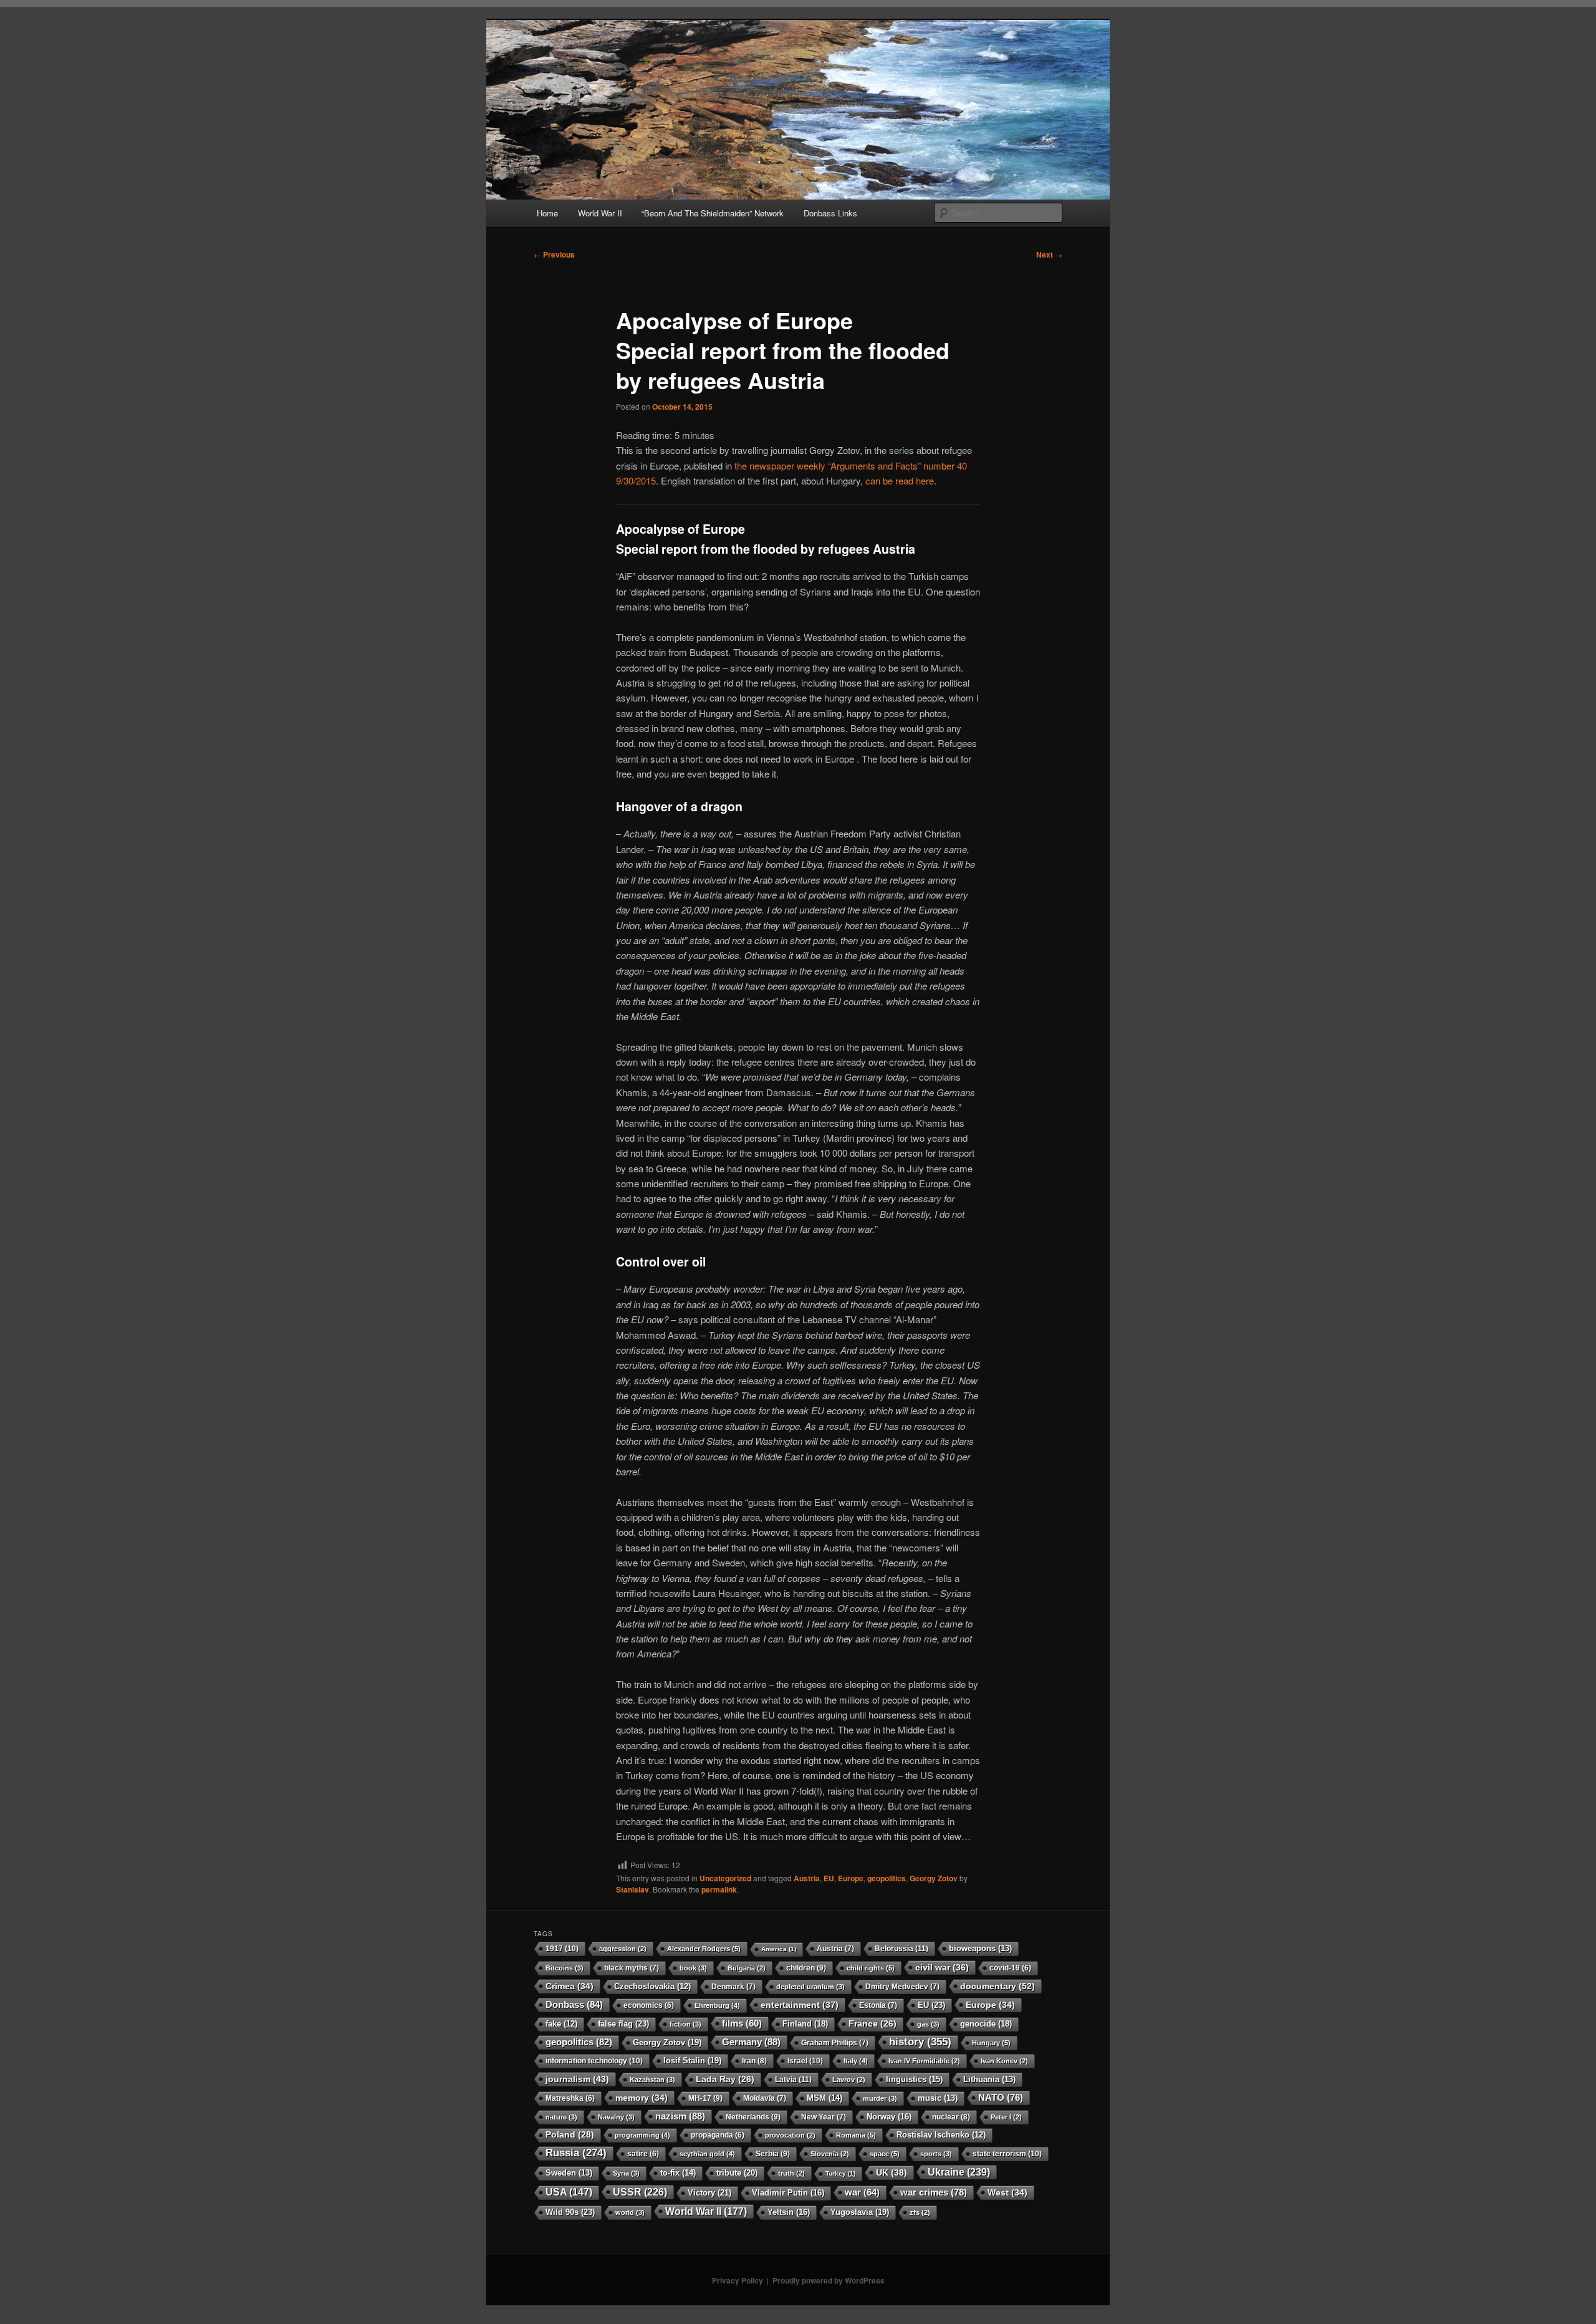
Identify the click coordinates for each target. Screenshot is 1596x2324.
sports (936, 2154)
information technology (594, 2061)
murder (880, 2098)
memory (642, 2098)
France (873, 2024)
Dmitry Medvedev (902, 1987)
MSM (824, 2098)
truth (791, 2173)
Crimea (570, 1986)
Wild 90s (570, 2212)
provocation (790, 2135)
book (693, 1968)
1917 (562, 1949)
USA (569, 2192)
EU (829, 1878)
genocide (986, 2024)
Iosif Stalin (692, 2061)
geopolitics (887, 1878)
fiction (685, 2024)
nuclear (951, 2117)
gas (928, 2024)
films (742, 2023)
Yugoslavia (860, 2212)
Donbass (574, 2004)
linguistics (914, 2079)
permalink (719, 1889)
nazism (680, 2116)
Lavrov (849, 2080)
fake (561, 2024)
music (938, 2098)
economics (649, 2005)
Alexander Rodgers (704, 1949)
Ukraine (959, 2172)
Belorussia (901, 1949)
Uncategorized (725, 1878)
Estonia (878, 2005)
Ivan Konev (1004, 2061)
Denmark (733, 1987)
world (630, 2212)
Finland (805, 2024)
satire (643, 2153)
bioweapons (980, 1949)
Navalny (616, 2117)
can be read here (900, 480)
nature (561, 2117)
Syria (626, 2173)
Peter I (1006, 2117)
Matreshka (570, 2098)
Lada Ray (725, 2079)
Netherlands (753, 2117)
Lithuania (989, 2080)
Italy (856, 2061)
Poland (570, 2135)
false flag (623, 2024)
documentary (997, 1986)
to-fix (678, 2173)
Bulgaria (747, 1968)
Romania (856, 2135)
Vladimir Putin (788, 2193)
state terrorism (1007, 2154)
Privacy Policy (738, 2280)
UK (892, 2172)
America (779, 1949)
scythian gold (707, 2154)
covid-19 (1010, 1968)
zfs (920, 2212)
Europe (851, 1878)
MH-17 (705, 2098)
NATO (1001, 2097)
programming (642, 2135)
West (1007, 2192)
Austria (807, 1878)
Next (1049, 254)
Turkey (840, 2173)
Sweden (569, 2173)
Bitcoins (565, 1968)
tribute (737, 2173)
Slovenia (830, 2154)
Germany (751, 2042)
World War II (600, 213)
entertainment (800, 2005)
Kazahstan (652, 2080)
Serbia (773, 2154)
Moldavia (765, 2098)
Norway (889, 2117)
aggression (623, 1949)
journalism (577, 2079)
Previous (554, 254)
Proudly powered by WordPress (829, 2280)
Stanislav (632, 1889)
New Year (824, 2117)
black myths (632, 1968)
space (885, 2154)
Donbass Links (830, 213)
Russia (576, 2153)
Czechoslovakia (652, 1987)
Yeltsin (789, 2212)
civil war (942, 1967)
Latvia (793, 2080)
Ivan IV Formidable (924, 2061)
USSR (640, 2192)
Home (547, 213)
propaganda (718, 2135)
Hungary (991, 2043)
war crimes (934, 2192)
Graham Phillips (835, 2043)
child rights (871, 1968)
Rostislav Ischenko (941, 2135)
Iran (754, 2061)
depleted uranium (810, 1987)
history (920, 2042)
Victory (709, 2193)
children (806, 1968)
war (862, 2192)
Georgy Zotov (934, 1878)
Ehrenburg (717, 2005)
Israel (805, 2061)
